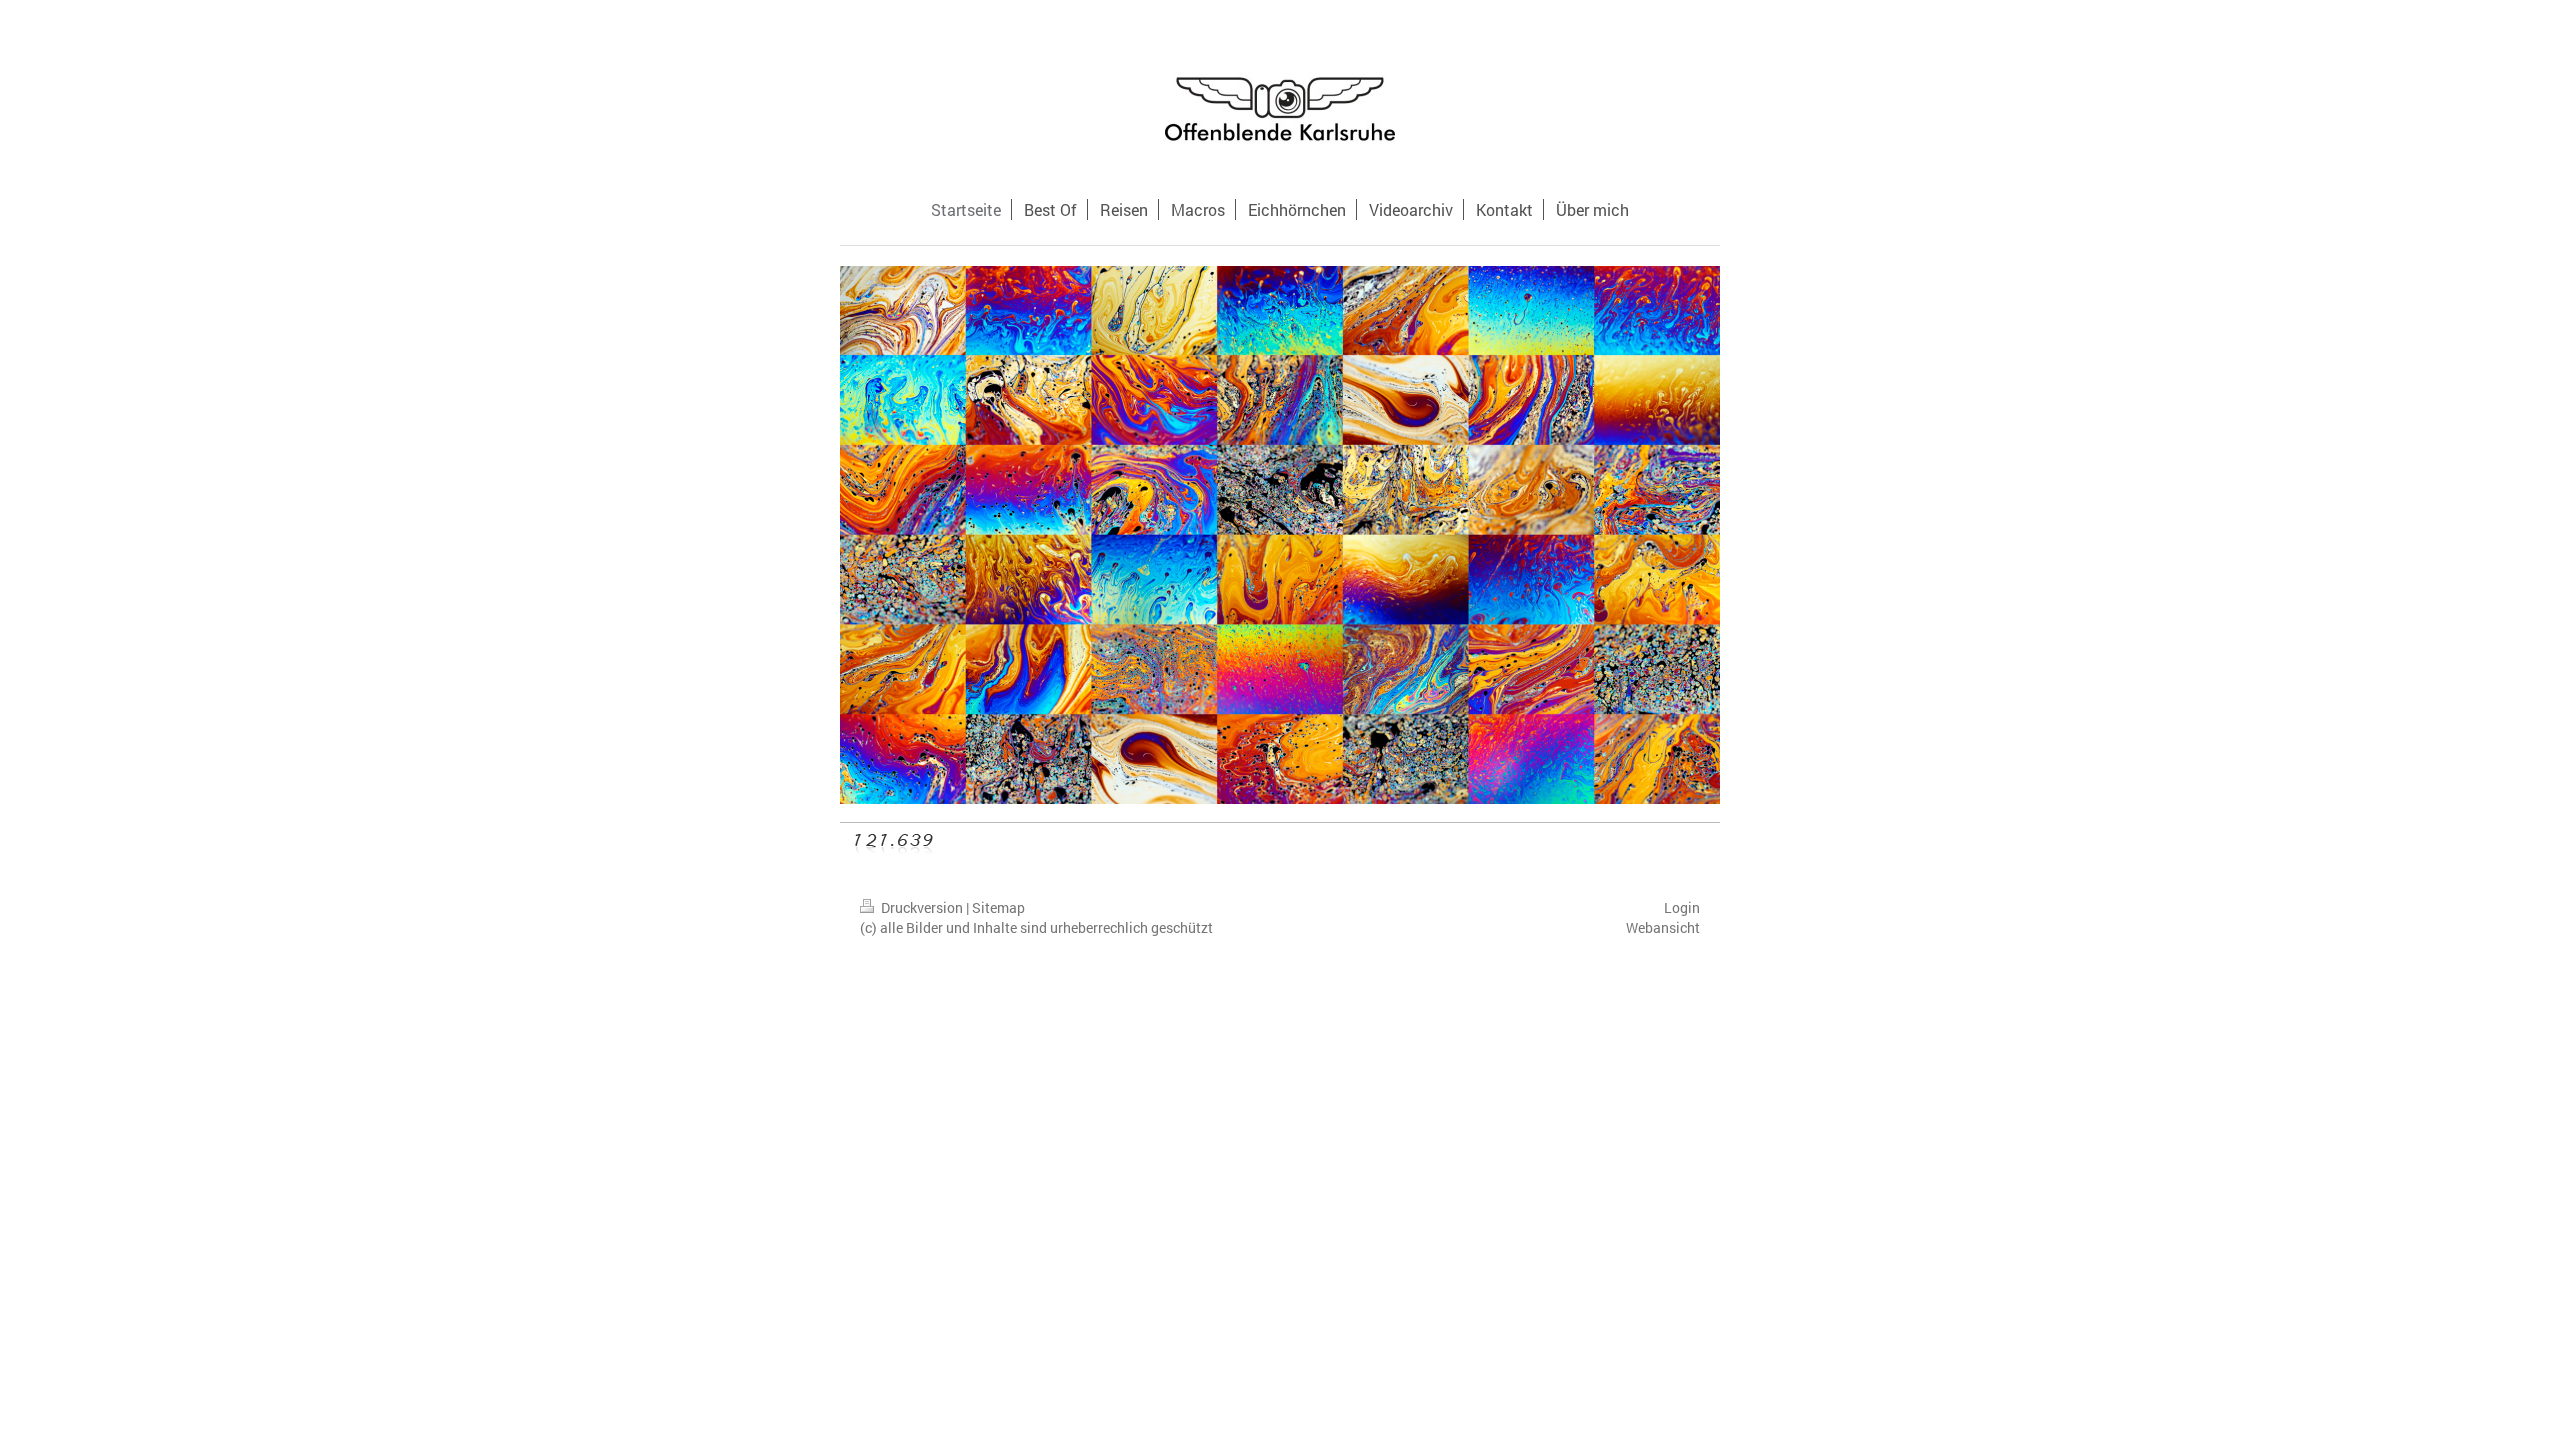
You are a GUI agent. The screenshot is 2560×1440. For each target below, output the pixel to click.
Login (1682, 907)
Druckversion (922, 907)
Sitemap (998, 907)
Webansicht (1663, 927)
